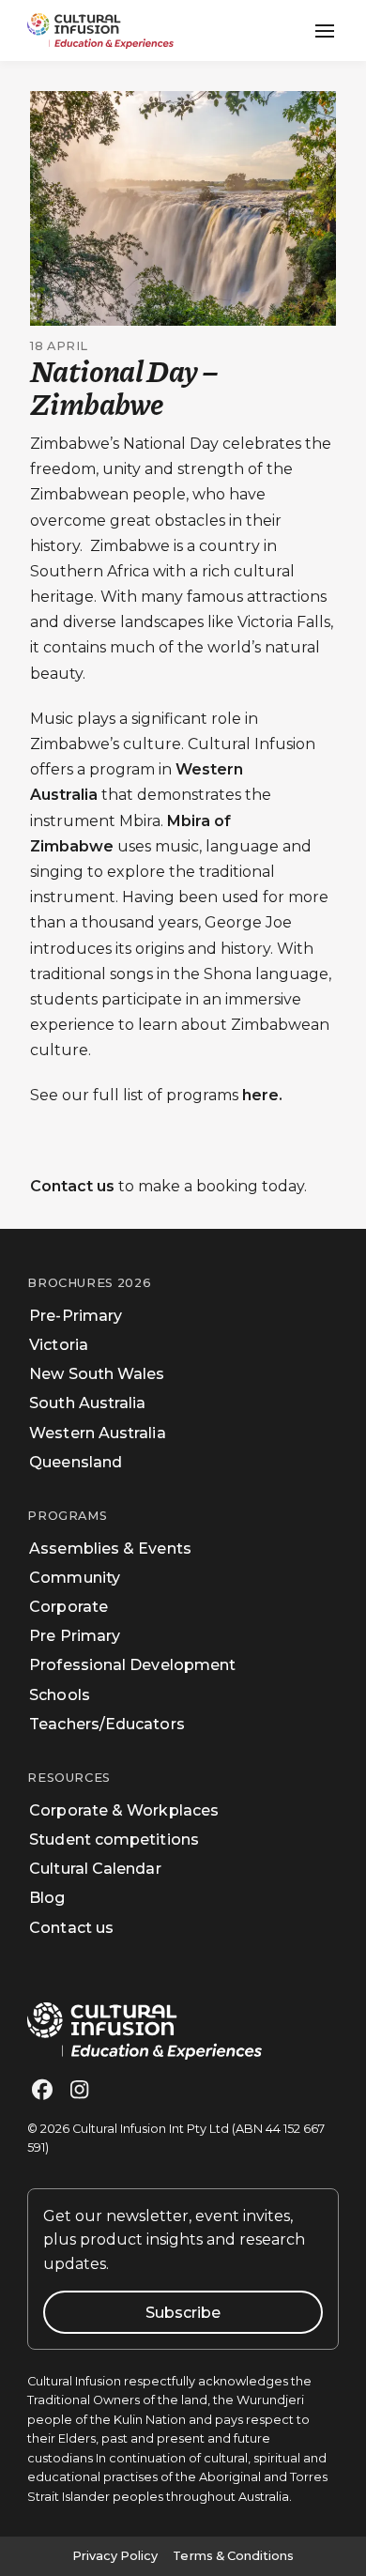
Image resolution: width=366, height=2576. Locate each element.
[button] (325, 31)
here (260, 1095)
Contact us (72, 1186)
